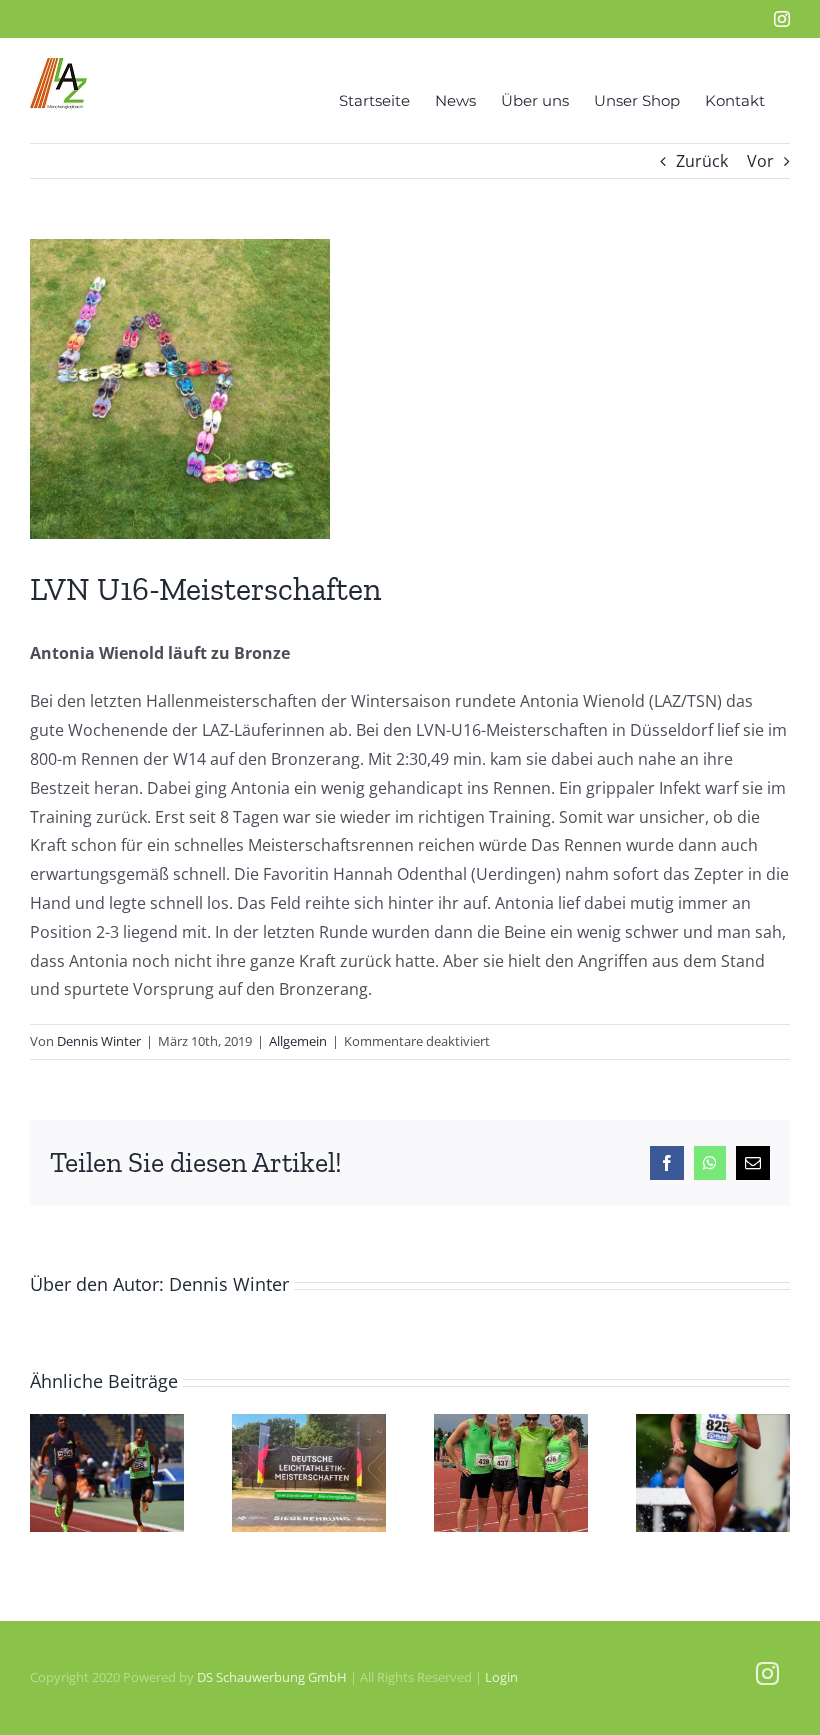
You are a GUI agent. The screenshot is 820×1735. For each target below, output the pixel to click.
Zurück (702, 161)
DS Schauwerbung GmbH (272, 1677)
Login (501, 1677)
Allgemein (298, 1041)
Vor (760, 161)
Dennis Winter (99, 1041)
